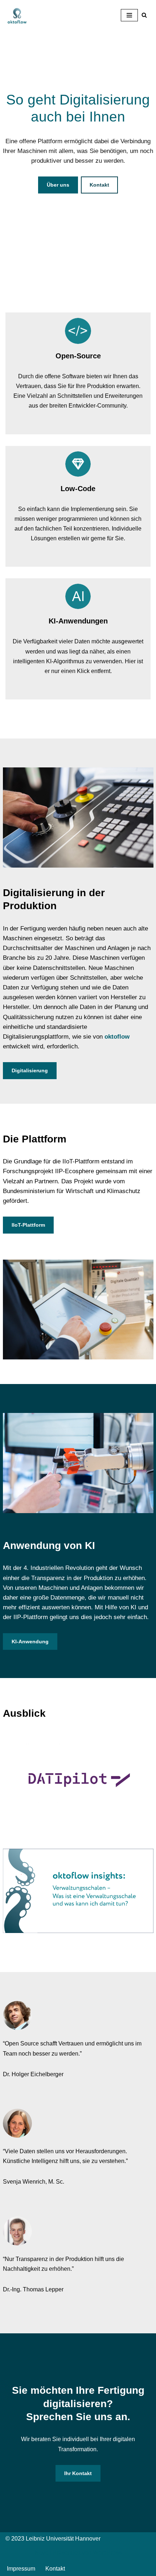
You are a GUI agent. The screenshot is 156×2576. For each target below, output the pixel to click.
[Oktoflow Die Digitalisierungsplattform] (17, 15)
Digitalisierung (30, 1070)
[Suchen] (144, 15)
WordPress (107, 2553)
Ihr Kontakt (78, 2473)
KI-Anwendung (30, 1642)
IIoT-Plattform (28, 1225)
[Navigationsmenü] (129, 15)
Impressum (21, 2569)
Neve (41, 2553)
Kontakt (99, 185)
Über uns (58, 185)
